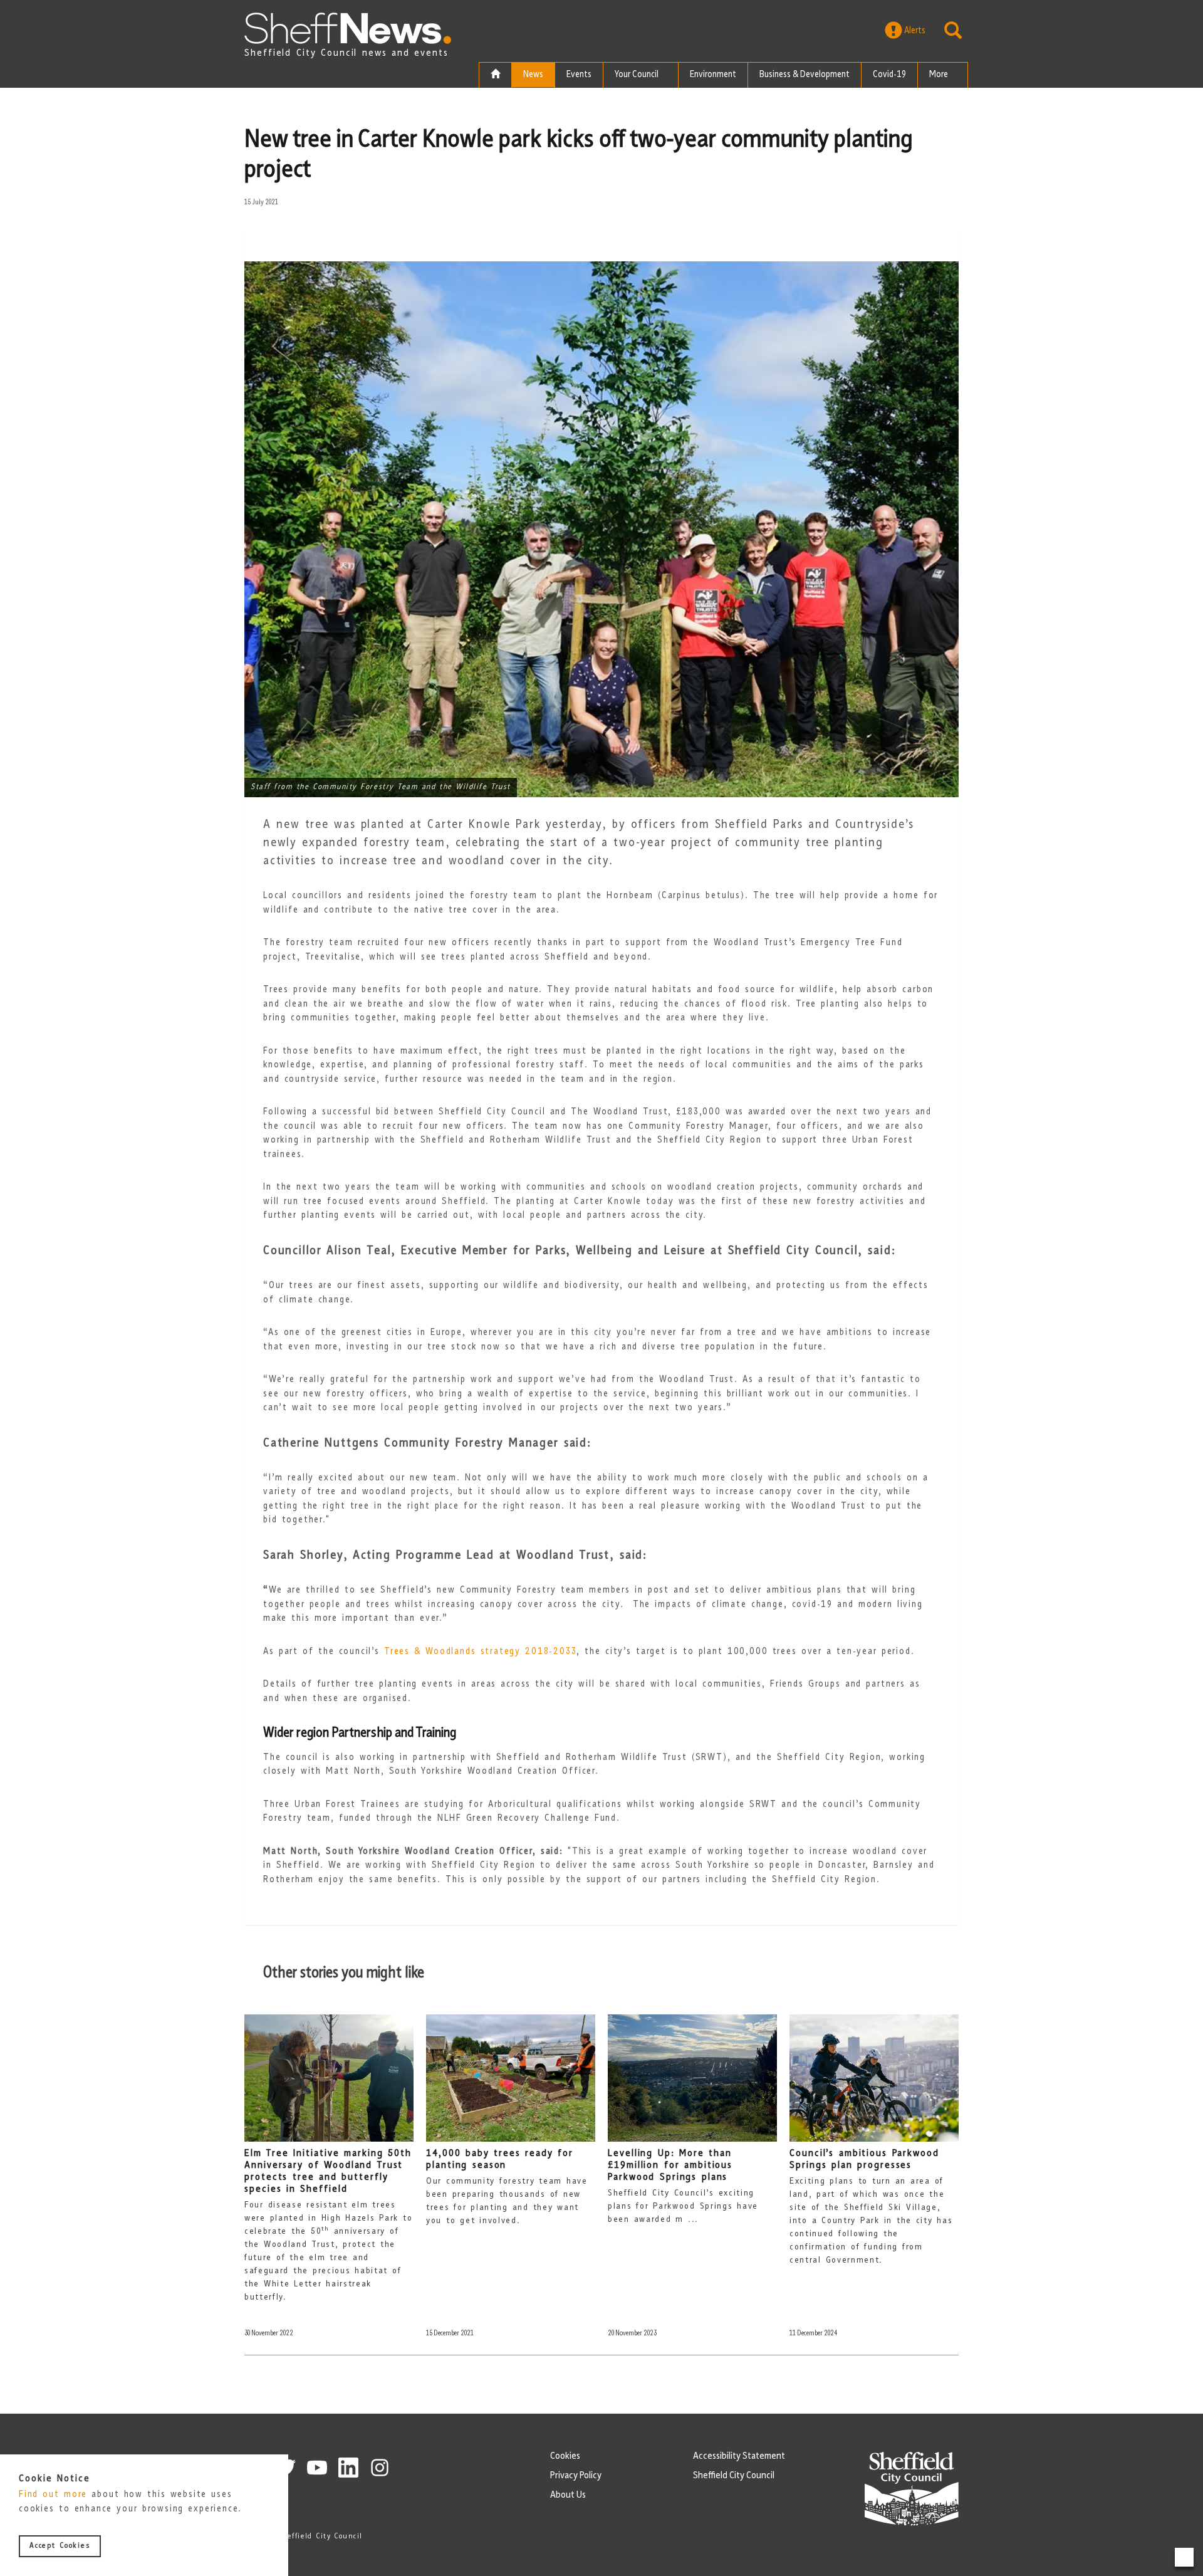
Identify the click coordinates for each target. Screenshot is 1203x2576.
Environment (713, 75)
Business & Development (805, 75)
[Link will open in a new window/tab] (317, 2468)
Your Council (638, 75)
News (533, 75)
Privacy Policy (576, 2476)
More (940, 75)
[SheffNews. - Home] (348, 28)
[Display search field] (953, 31)
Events (579, 75)
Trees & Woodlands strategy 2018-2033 (480, 1652)
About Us (568, 2495)
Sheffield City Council (734, 2476)
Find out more (53, 2495)
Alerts (914, 31)
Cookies (565, 2456)
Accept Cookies (60, 2547)
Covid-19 (889, 75)
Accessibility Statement (739, 2456)
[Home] (495, 75)
